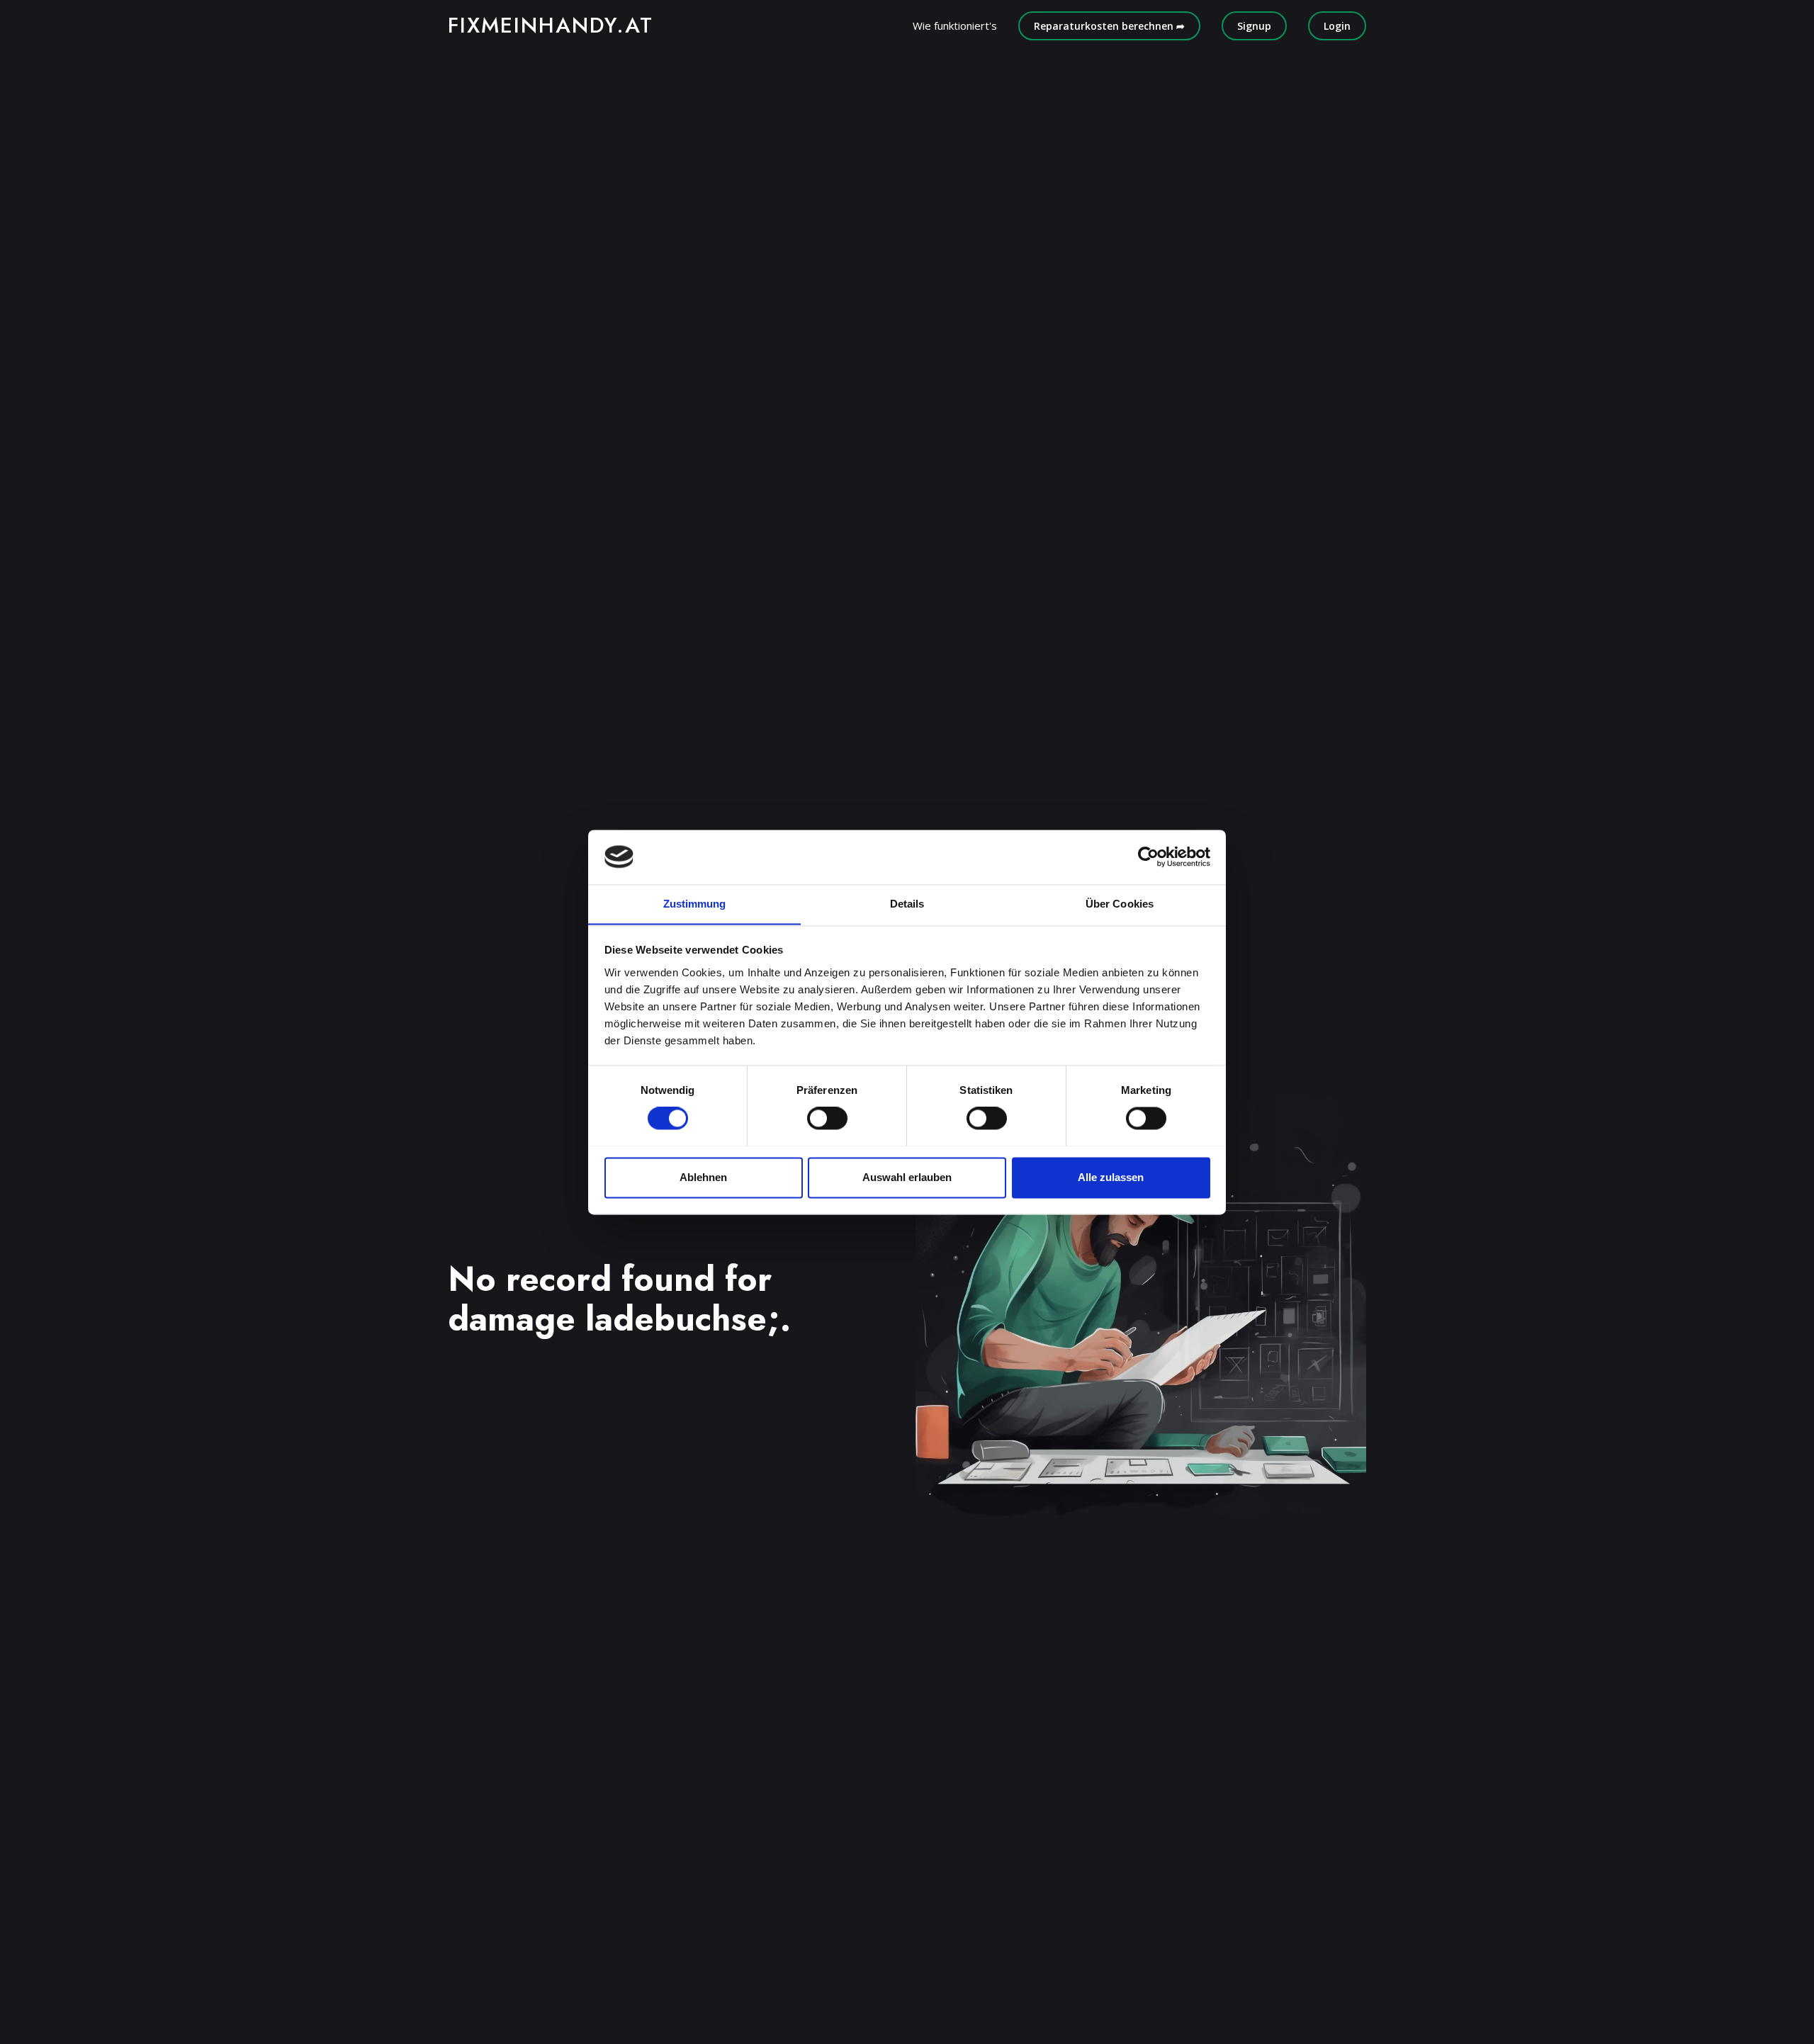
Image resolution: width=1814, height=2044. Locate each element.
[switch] (827, 1118)
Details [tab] (907, 904)
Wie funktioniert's (955, 26)
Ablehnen (703, 1177)
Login (1337, 26)
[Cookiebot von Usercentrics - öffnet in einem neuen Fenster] (1148, 857)
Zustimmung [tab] (695, 904)
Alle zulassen (1111, 1177)
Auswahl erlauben (907, 1177)
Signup (1254, 26)
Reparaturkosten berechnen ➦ (1109, 26)
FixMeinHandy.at (551, 25)
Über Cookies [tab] (1120, 904)
